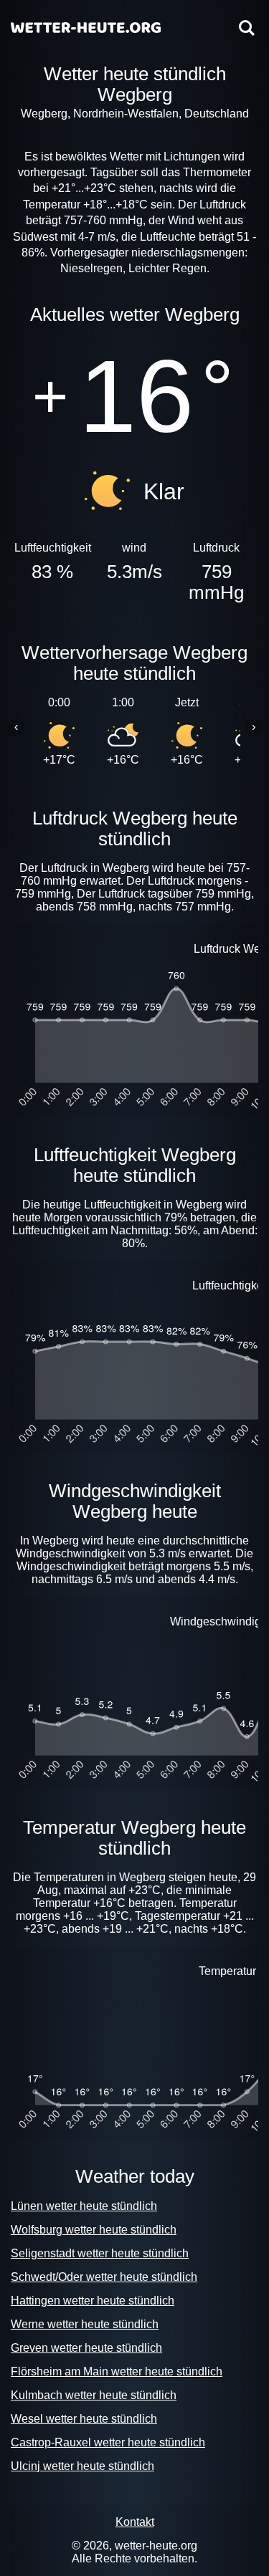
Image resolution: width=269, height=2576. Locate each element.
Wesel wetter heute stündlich (84, 2419)
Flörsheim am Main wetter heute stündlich (117, 2371)
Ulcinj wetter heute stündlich (82, 2466)
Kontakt (135, 2522)
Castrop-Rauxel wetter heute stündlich (108, 2442)
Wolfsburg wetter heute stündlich (94, 2230)
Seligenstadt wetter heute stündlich (100, 2253)
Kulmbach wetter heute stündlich (94, 2395)
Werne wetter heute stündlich (85, 2324)
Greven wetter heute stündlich (86, 2348)
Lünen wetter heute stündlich (84, 2206)
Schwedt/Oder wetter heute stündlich (104, 2277)
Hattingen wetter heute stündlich (93, 2301)
